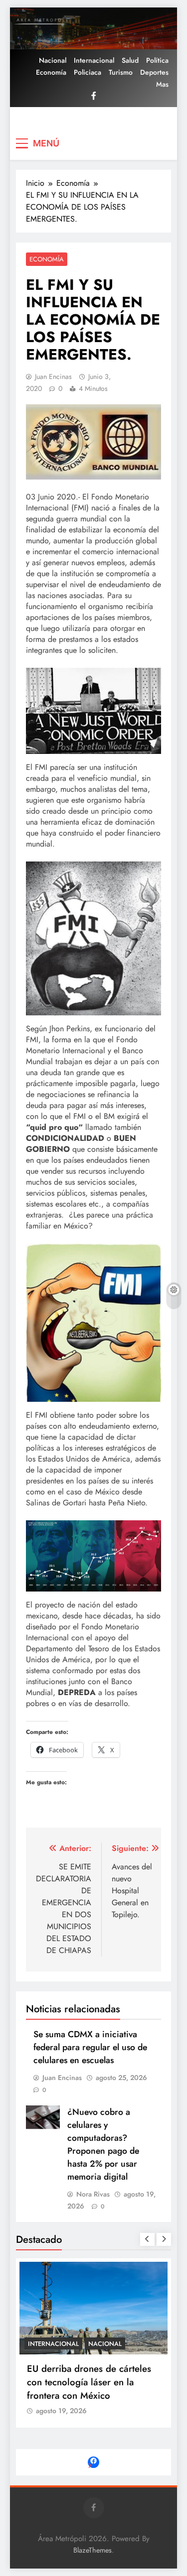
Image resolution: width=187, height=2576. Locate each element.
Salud (130, 60)
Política (157, 60)
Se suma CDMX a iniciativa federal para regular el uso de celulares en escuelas (90, 2047)
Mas (162, 84)
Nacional (53, 60)
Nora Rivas (93, 2194)
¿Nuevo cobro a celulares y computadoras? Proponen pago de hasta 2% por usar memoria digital (103, 2144)
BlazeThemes (93, 2550)
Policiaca (88, 72)
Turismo (121, 72)
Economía (51, 72)
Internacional (94, 60)
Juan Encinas (53, 376)
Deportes (154, 72)
